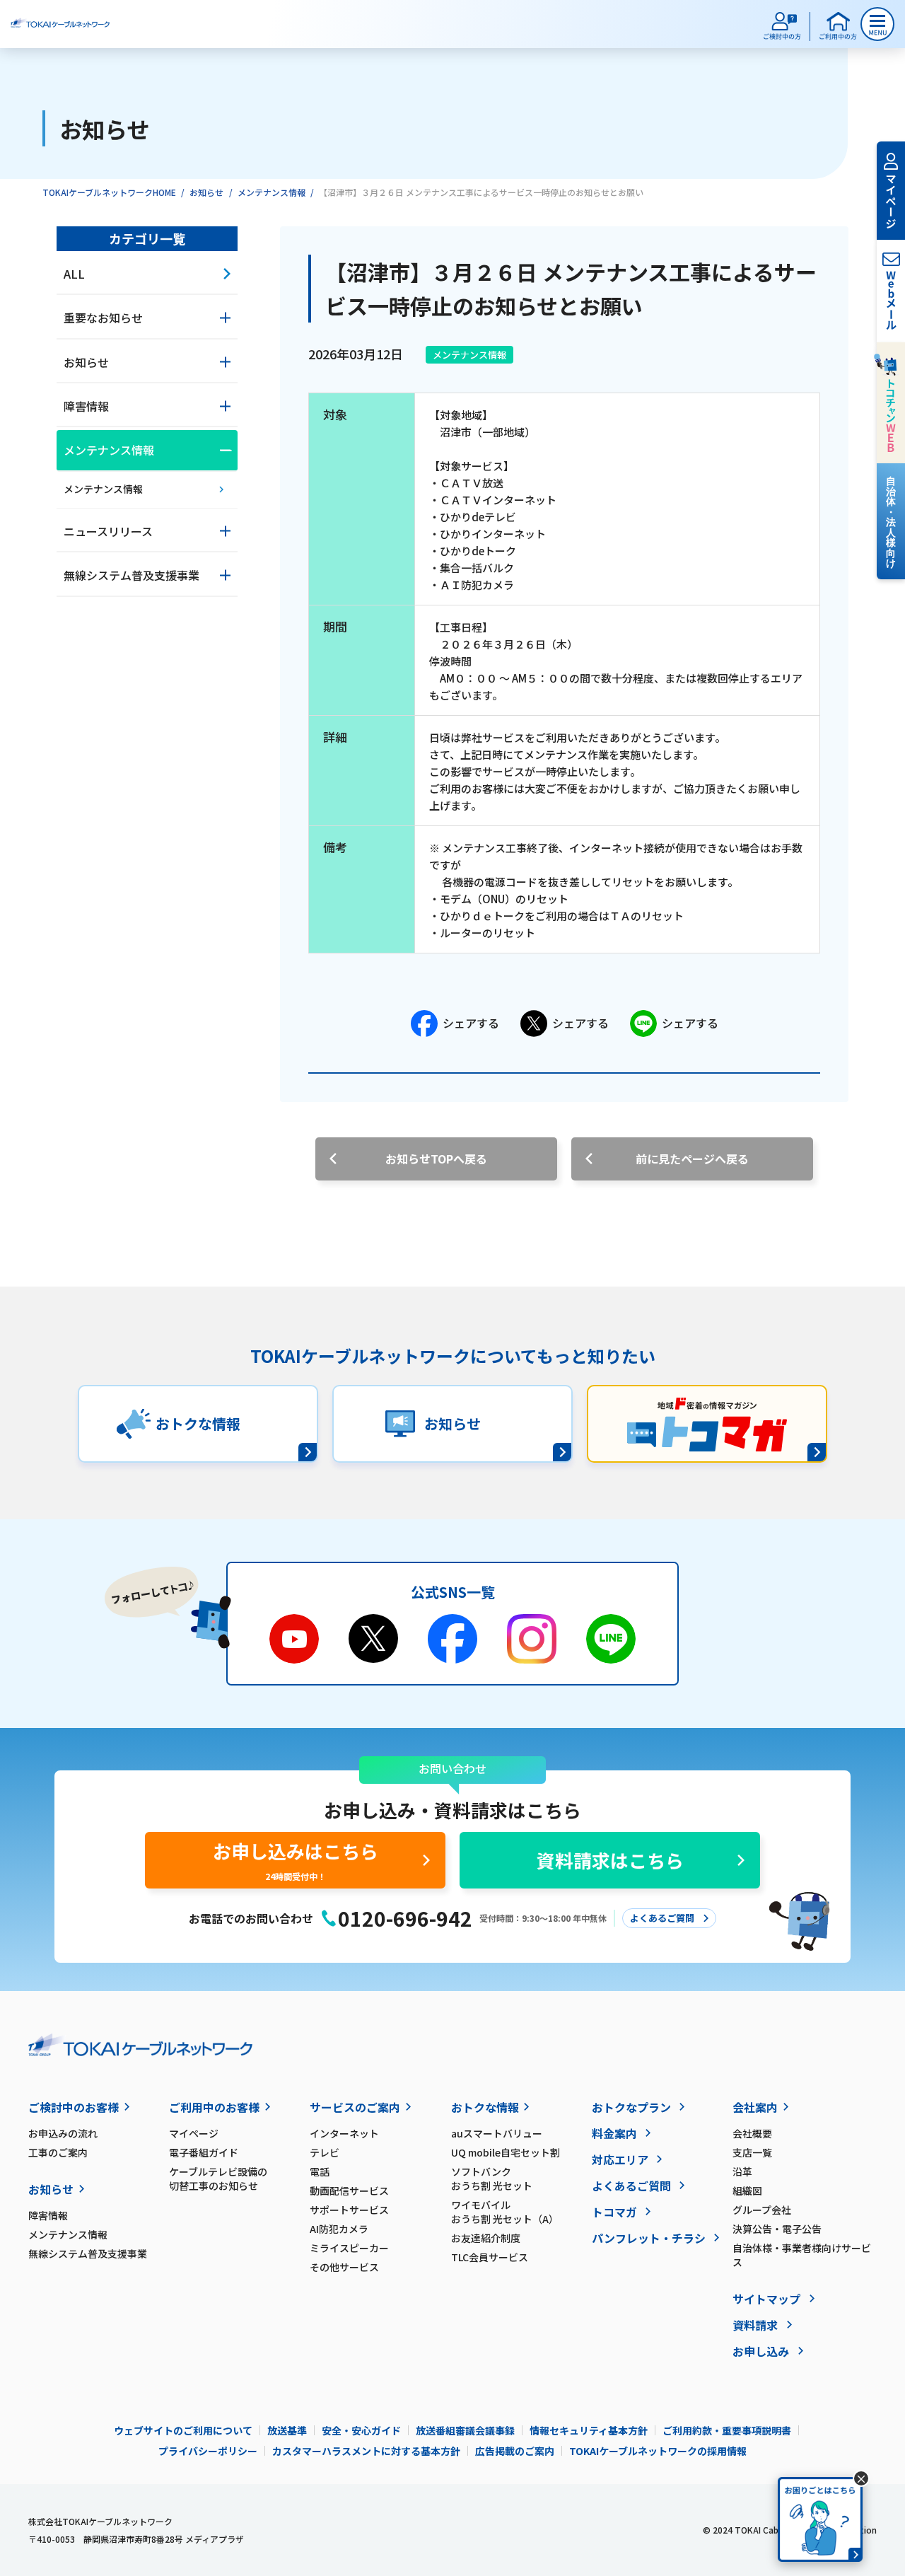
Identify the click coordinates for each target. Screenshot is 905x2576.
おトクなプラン (631, 2107)
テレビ (325, 2152)
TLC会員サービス (490, 2257)
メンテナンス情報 (271, 192)
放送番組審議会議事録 (465, 2430)
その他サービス (344, 2267)
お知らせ (206, 192)
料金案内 (614, 2133)
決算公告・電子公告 (777, 2229)
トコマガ (614, 2212)
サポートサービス (349, 2210)
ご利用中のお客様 (214, 2107)
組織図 (747, 2191)
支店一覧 (752, 2152)
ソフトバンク (492, 2178)
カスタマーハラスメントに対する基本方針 (366, 2451)
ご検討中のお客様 (74, 2107)
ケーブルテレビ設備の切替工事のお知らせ (218, 2178)
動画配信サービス (349, 2191)
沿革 (742, 2171)
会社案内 (755, 2107)
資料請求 (755, 2325)
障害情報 (48, 2215)
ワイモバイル (505, 2212)
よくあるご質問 (631, 2186)
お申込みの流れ (63, 2133)
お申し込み (761, 2351)
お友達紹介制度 (486, 2238)
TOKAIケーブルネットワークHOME (109, 192)
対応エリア (620, 2159)
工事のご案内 (58, 2152)
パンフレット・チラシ (649, 2238)
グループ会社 (762, 2210)
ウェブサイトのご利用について (183, 2430)
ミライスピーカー (349, 2248)
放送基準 (287, 2430)
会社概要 (752, 2133)
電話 (320, 2171)
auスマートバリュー (497, 2133)
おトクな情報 (485, 2107)
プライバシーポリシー (208, 2451)
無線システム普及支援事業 (88, 2253)
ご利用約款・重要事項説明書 (727, 2430)
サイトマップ (766, 2299)
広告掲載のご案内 (515, 2451)
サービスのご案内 (355, 2107)
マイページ (194, 2133)
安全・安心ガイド (361, 2430)
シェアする (471, 1023)
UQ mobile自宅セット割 (506, 2152)
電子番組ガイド (204, 2152)
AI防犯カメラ (339, 2229)
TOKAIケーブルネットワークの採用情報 (658, 2451)
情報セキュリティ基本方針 (589, 2430)
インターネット (344, 2133)
